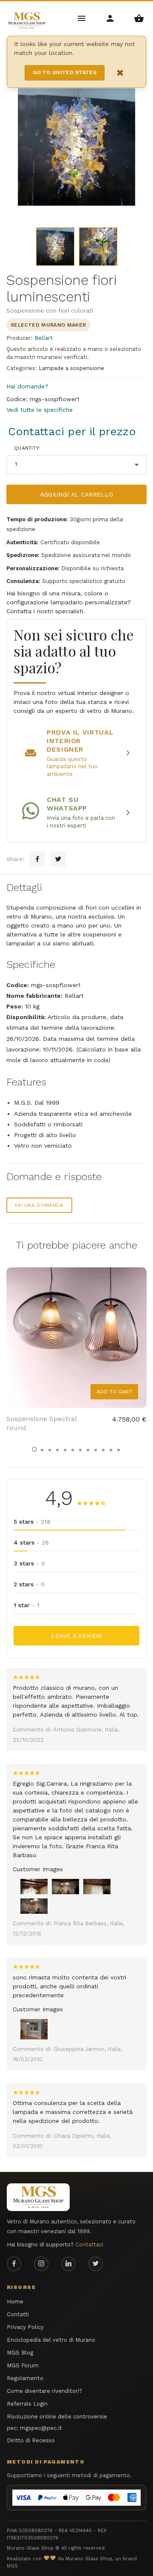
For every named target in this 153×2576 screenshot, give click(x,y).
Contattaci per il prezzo (72, 431)
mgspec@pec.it (41, 2428)
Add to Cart (114, 1392)
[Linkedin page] (68, 2264)
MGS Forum (23, 2365)
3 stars (29, 1563)
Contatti (18, 2314)
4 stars (31, 1542)
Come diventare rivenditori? (44, 2391)
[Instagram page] (41, 2264)
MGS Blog (20, 2353)
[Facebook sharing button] (37, 859)
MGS (12, 2566)
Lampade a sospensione (71, 368)
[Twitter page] (96, 2264)
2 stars (29, 1584)
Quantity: (27, 448)
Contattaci (89, 2244)
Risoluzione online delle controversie (57, 2417)
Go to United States (65, 72)
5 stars (32, 1522)
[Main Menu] (82, 18)
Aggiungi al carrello (77, 494)
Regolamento (25, 2378)
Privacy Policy (25, 2327)
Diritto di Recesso (31, 2440)
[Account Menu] (111, 18)
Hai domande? (27, 386)
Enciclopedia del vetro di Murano (51, 2340)
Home (15, 2302)
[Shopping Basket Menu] (139, 18)
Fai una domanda (39, 1205)
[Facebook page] (14, 2264)
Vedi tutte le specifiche (40, 410)
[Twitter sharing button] (58, 859)
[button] (34, 1449)
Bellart (44, 338)
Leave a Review (77, 1636)
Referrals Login (27, 2404)
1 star (27, 1605)
